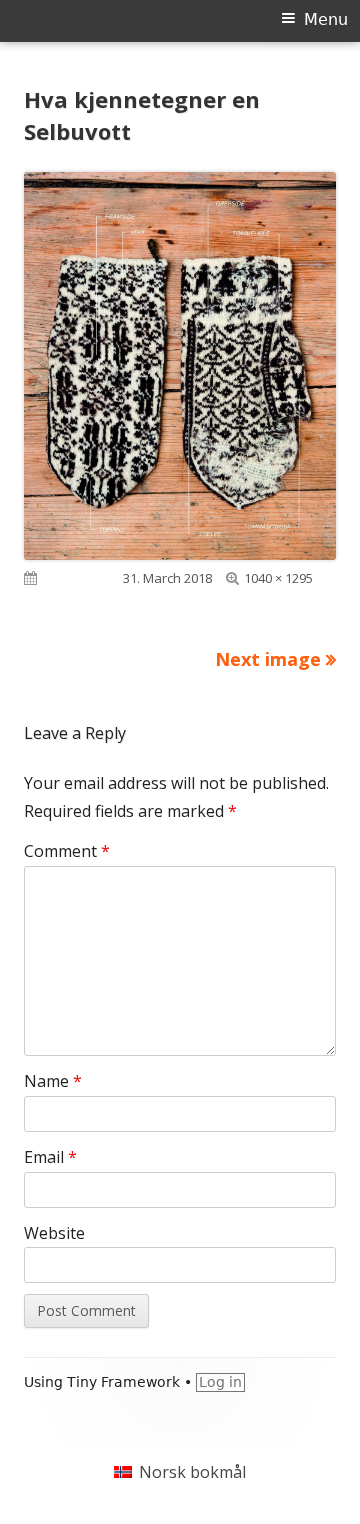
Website (54, 1233)
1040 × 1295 (278, 578)
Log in (220, 1382)
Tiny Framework (123, 1382)
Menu (326, 19)
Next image (268, 659)
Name (53, 1081)
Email (50, 1157)
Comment (67, 851)
